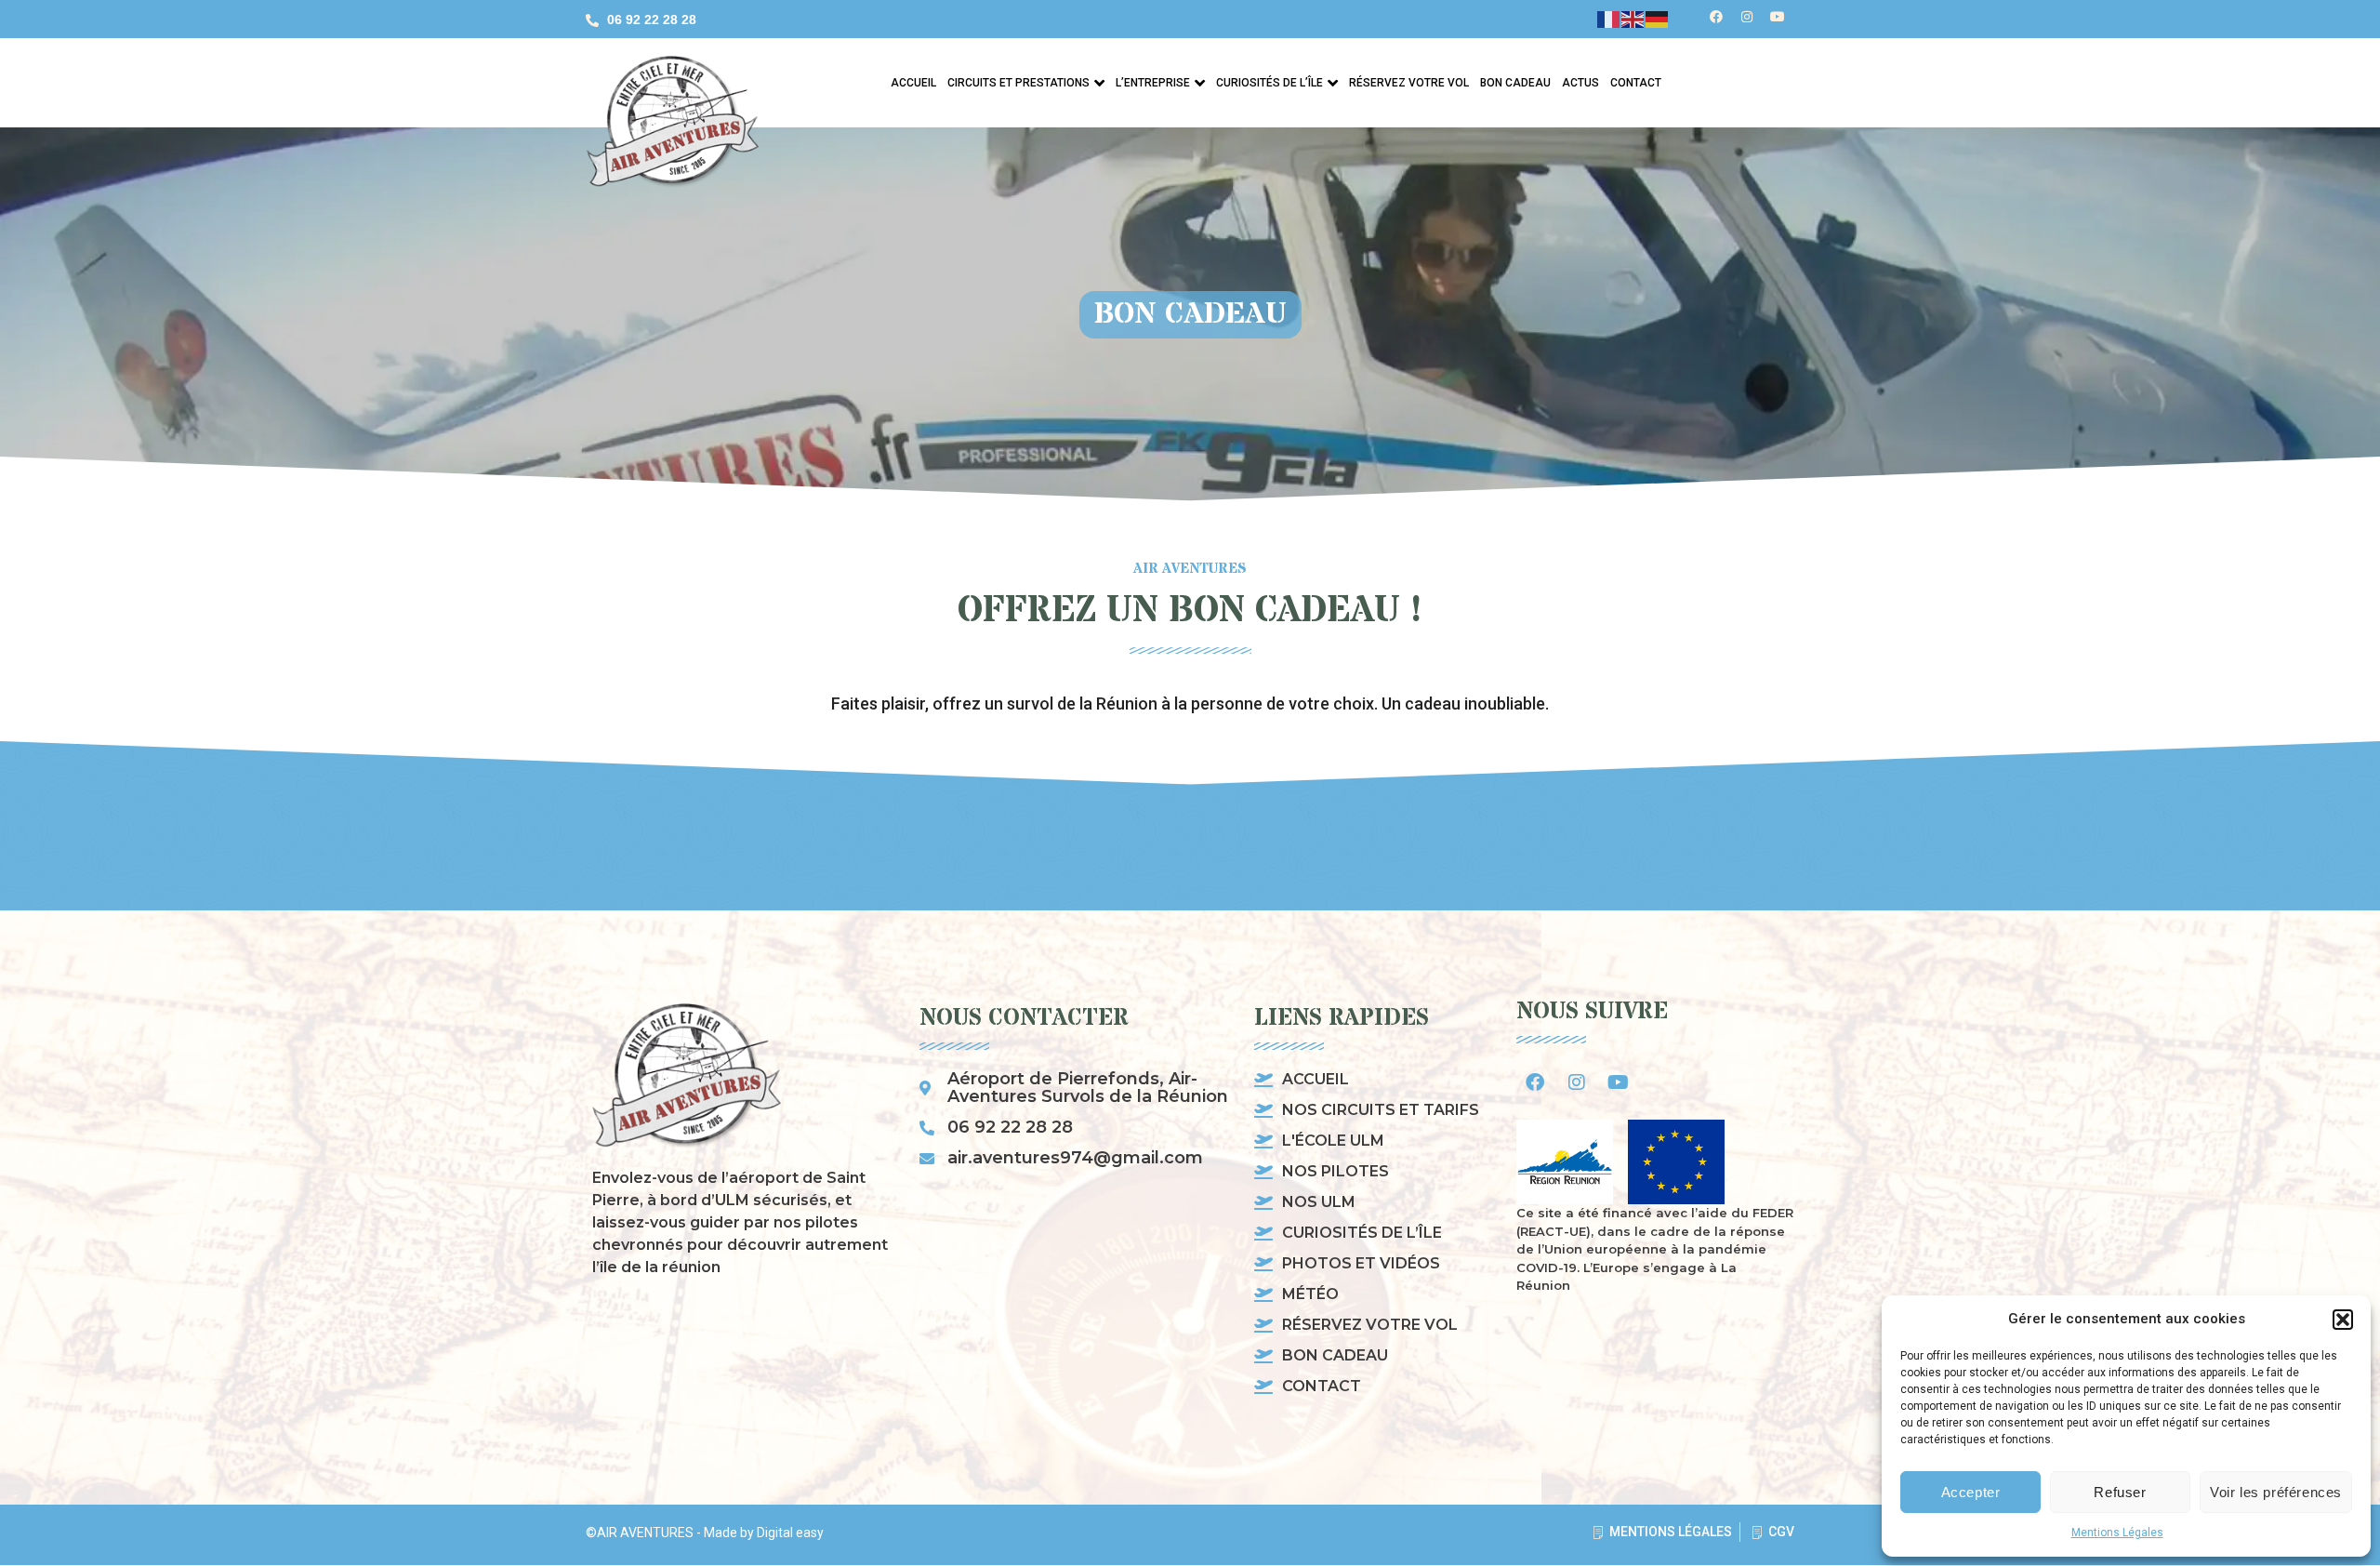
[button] (2343, 1320)
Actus (1580, 83)
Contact (1636, 83)
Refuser (2120, 1492)
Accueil (913, 83)
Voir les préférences (2276, 1492)
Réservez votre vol (1409, 83)
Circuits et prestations (1018, 83)
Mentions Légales (2117, 1533)
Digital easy (790, 1533)
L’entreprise (1153, 83)
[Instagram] (1747, 17)
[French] (1609, 19)
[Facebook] (1716, 17)
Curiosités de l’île (1269, 83)
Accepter (1971, 1492)
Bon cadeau (1515, 83)
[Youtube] (1778, 17)
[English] (1633, 19)
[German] (1658, 19)
